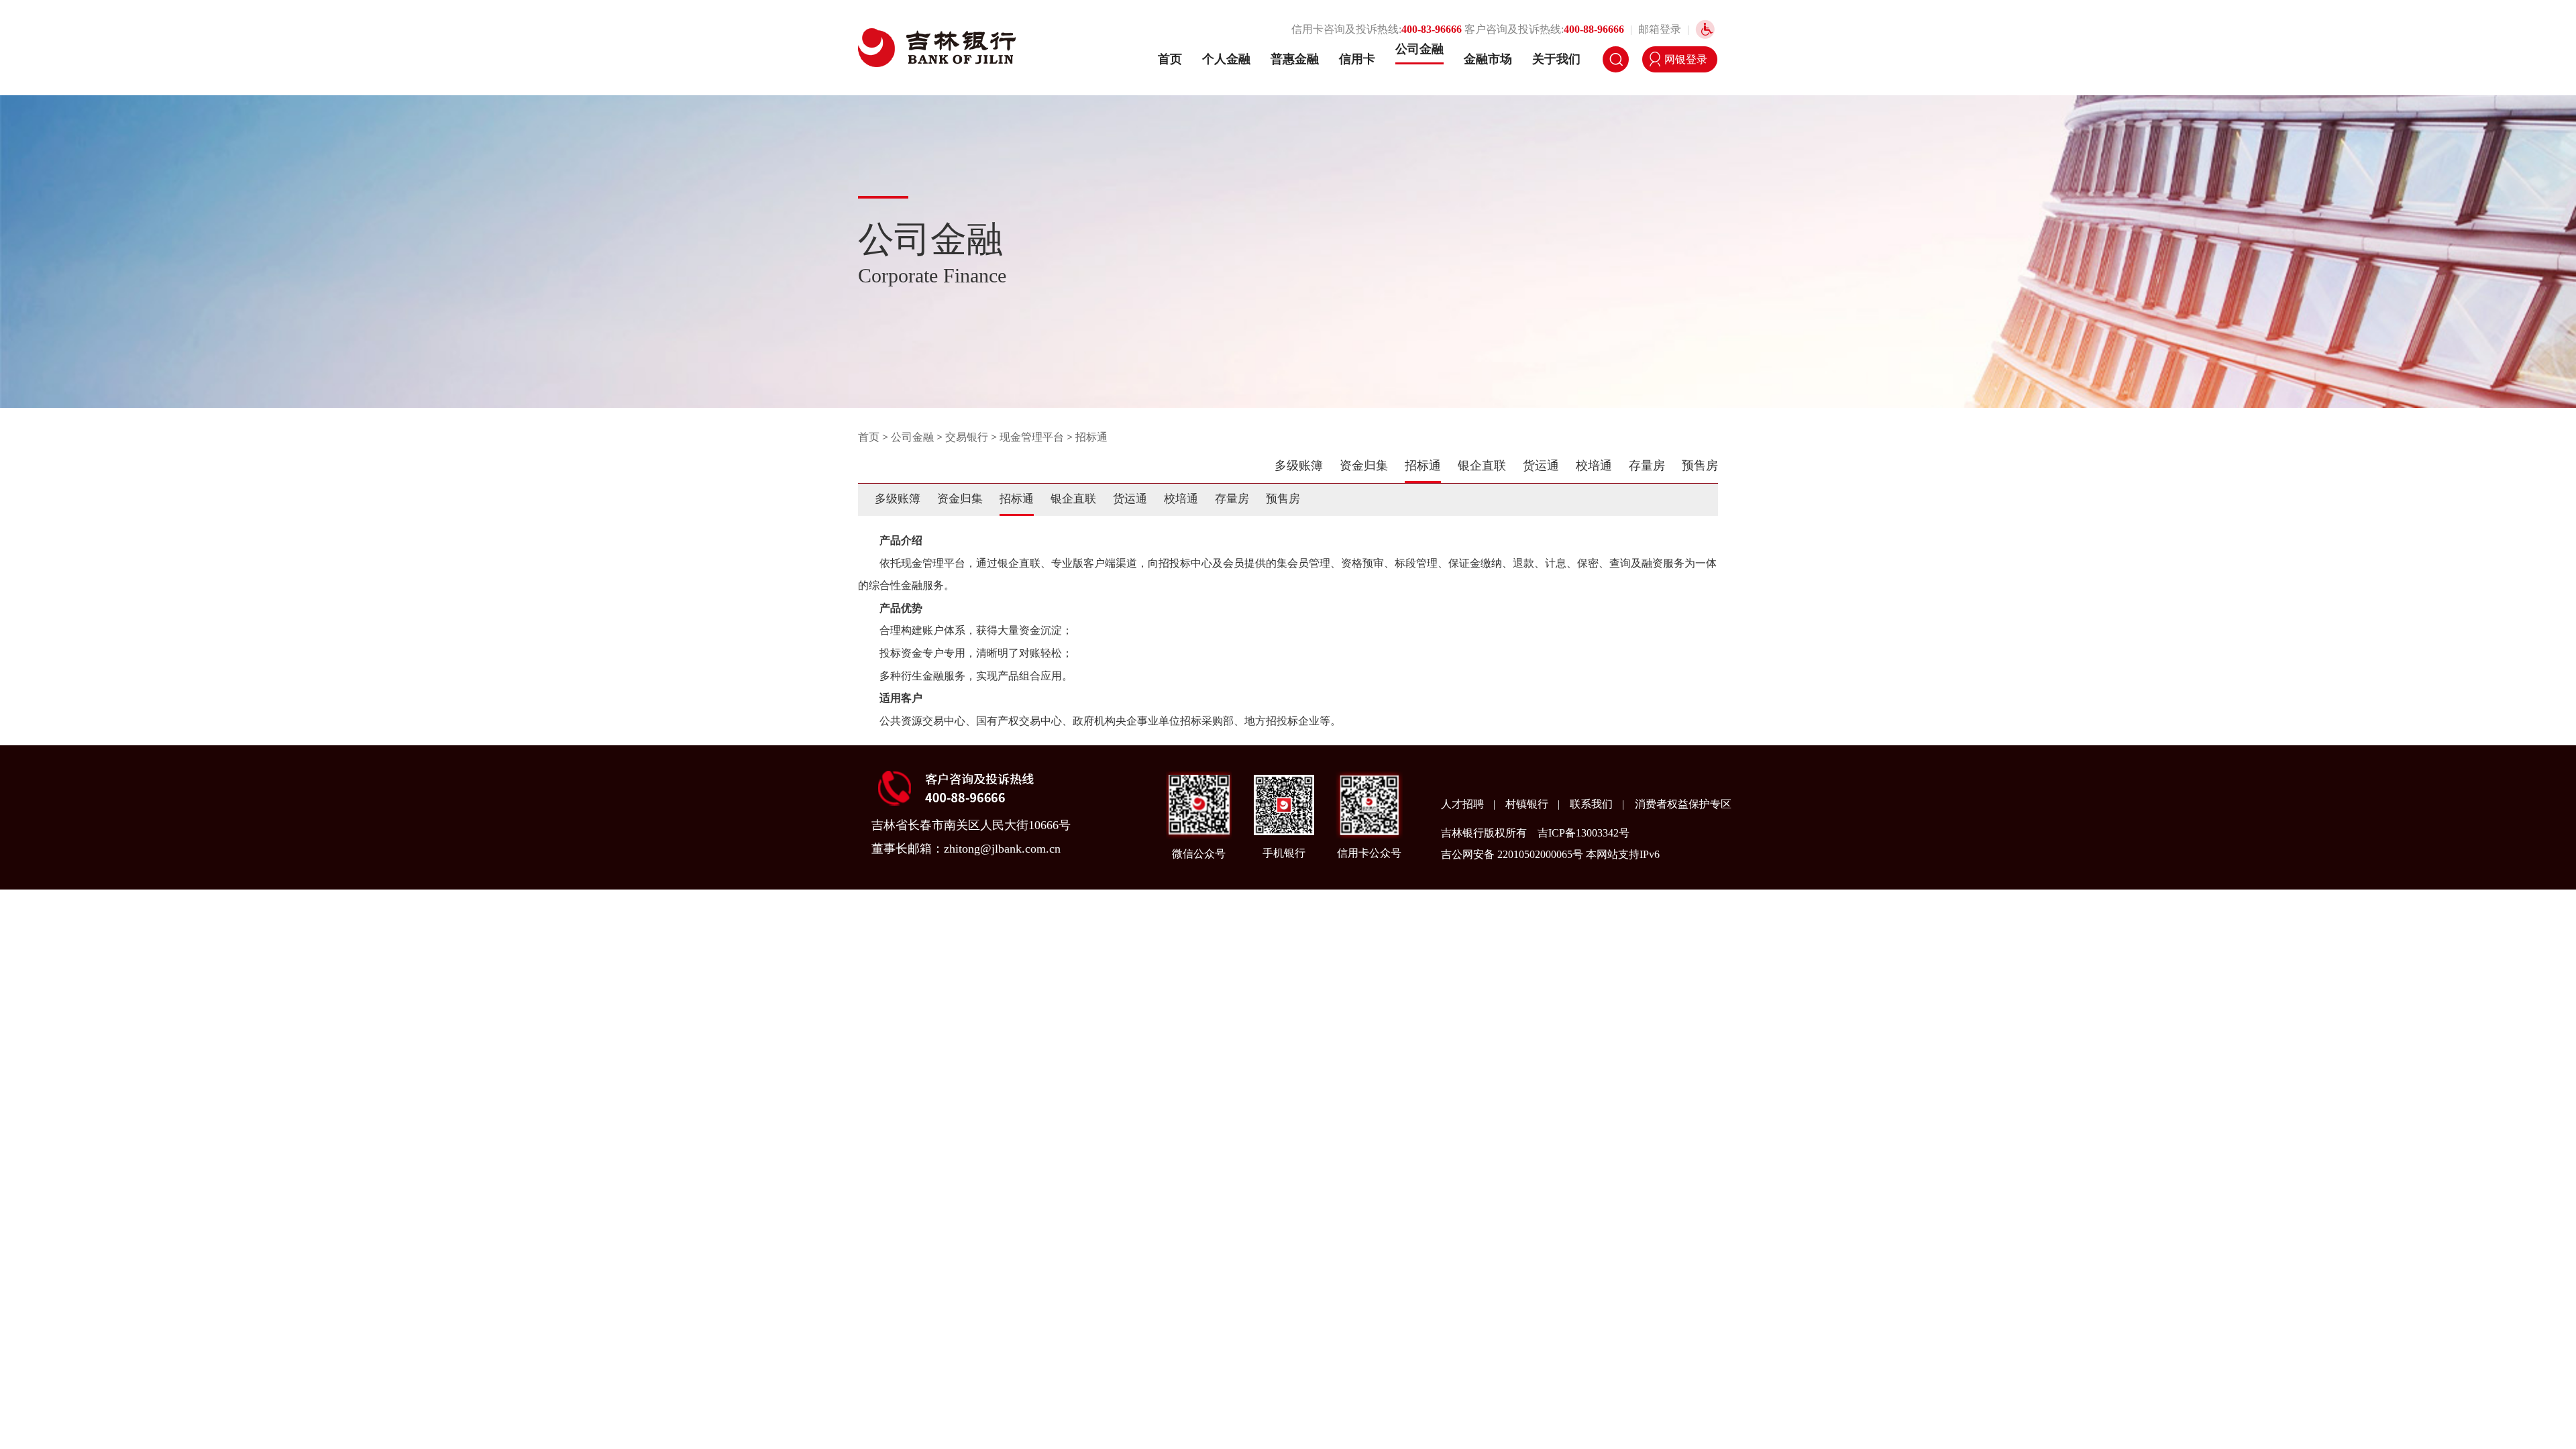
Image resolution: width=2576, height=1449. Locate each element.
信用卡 (1357, 59)
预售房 (1700, 466)
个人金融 (1226, 59)
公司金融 (1419, 49)
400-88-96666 (1594, 29)
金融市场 (1488, 59)
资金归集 (1364, 466)
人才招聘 (1464, 804)
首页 (1170, 59)
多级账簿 (1299, 466)
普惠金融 (1295, 59)
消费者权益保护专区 (1683, 804)
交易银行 (967, 437)
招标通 (1091, 437)
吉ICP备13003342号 (1584, 833)
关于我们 (1556, 59)
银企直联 (1482, 466)
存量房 (1647, 466)
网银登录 (1686, 59)
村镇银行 (1528, 804)
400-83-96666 (1432, 29)
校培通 (1594, 466)
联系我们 (1593, 804)
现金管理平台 (1032, 437)
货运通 (1541, 466)
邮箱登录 (1660, 29)
